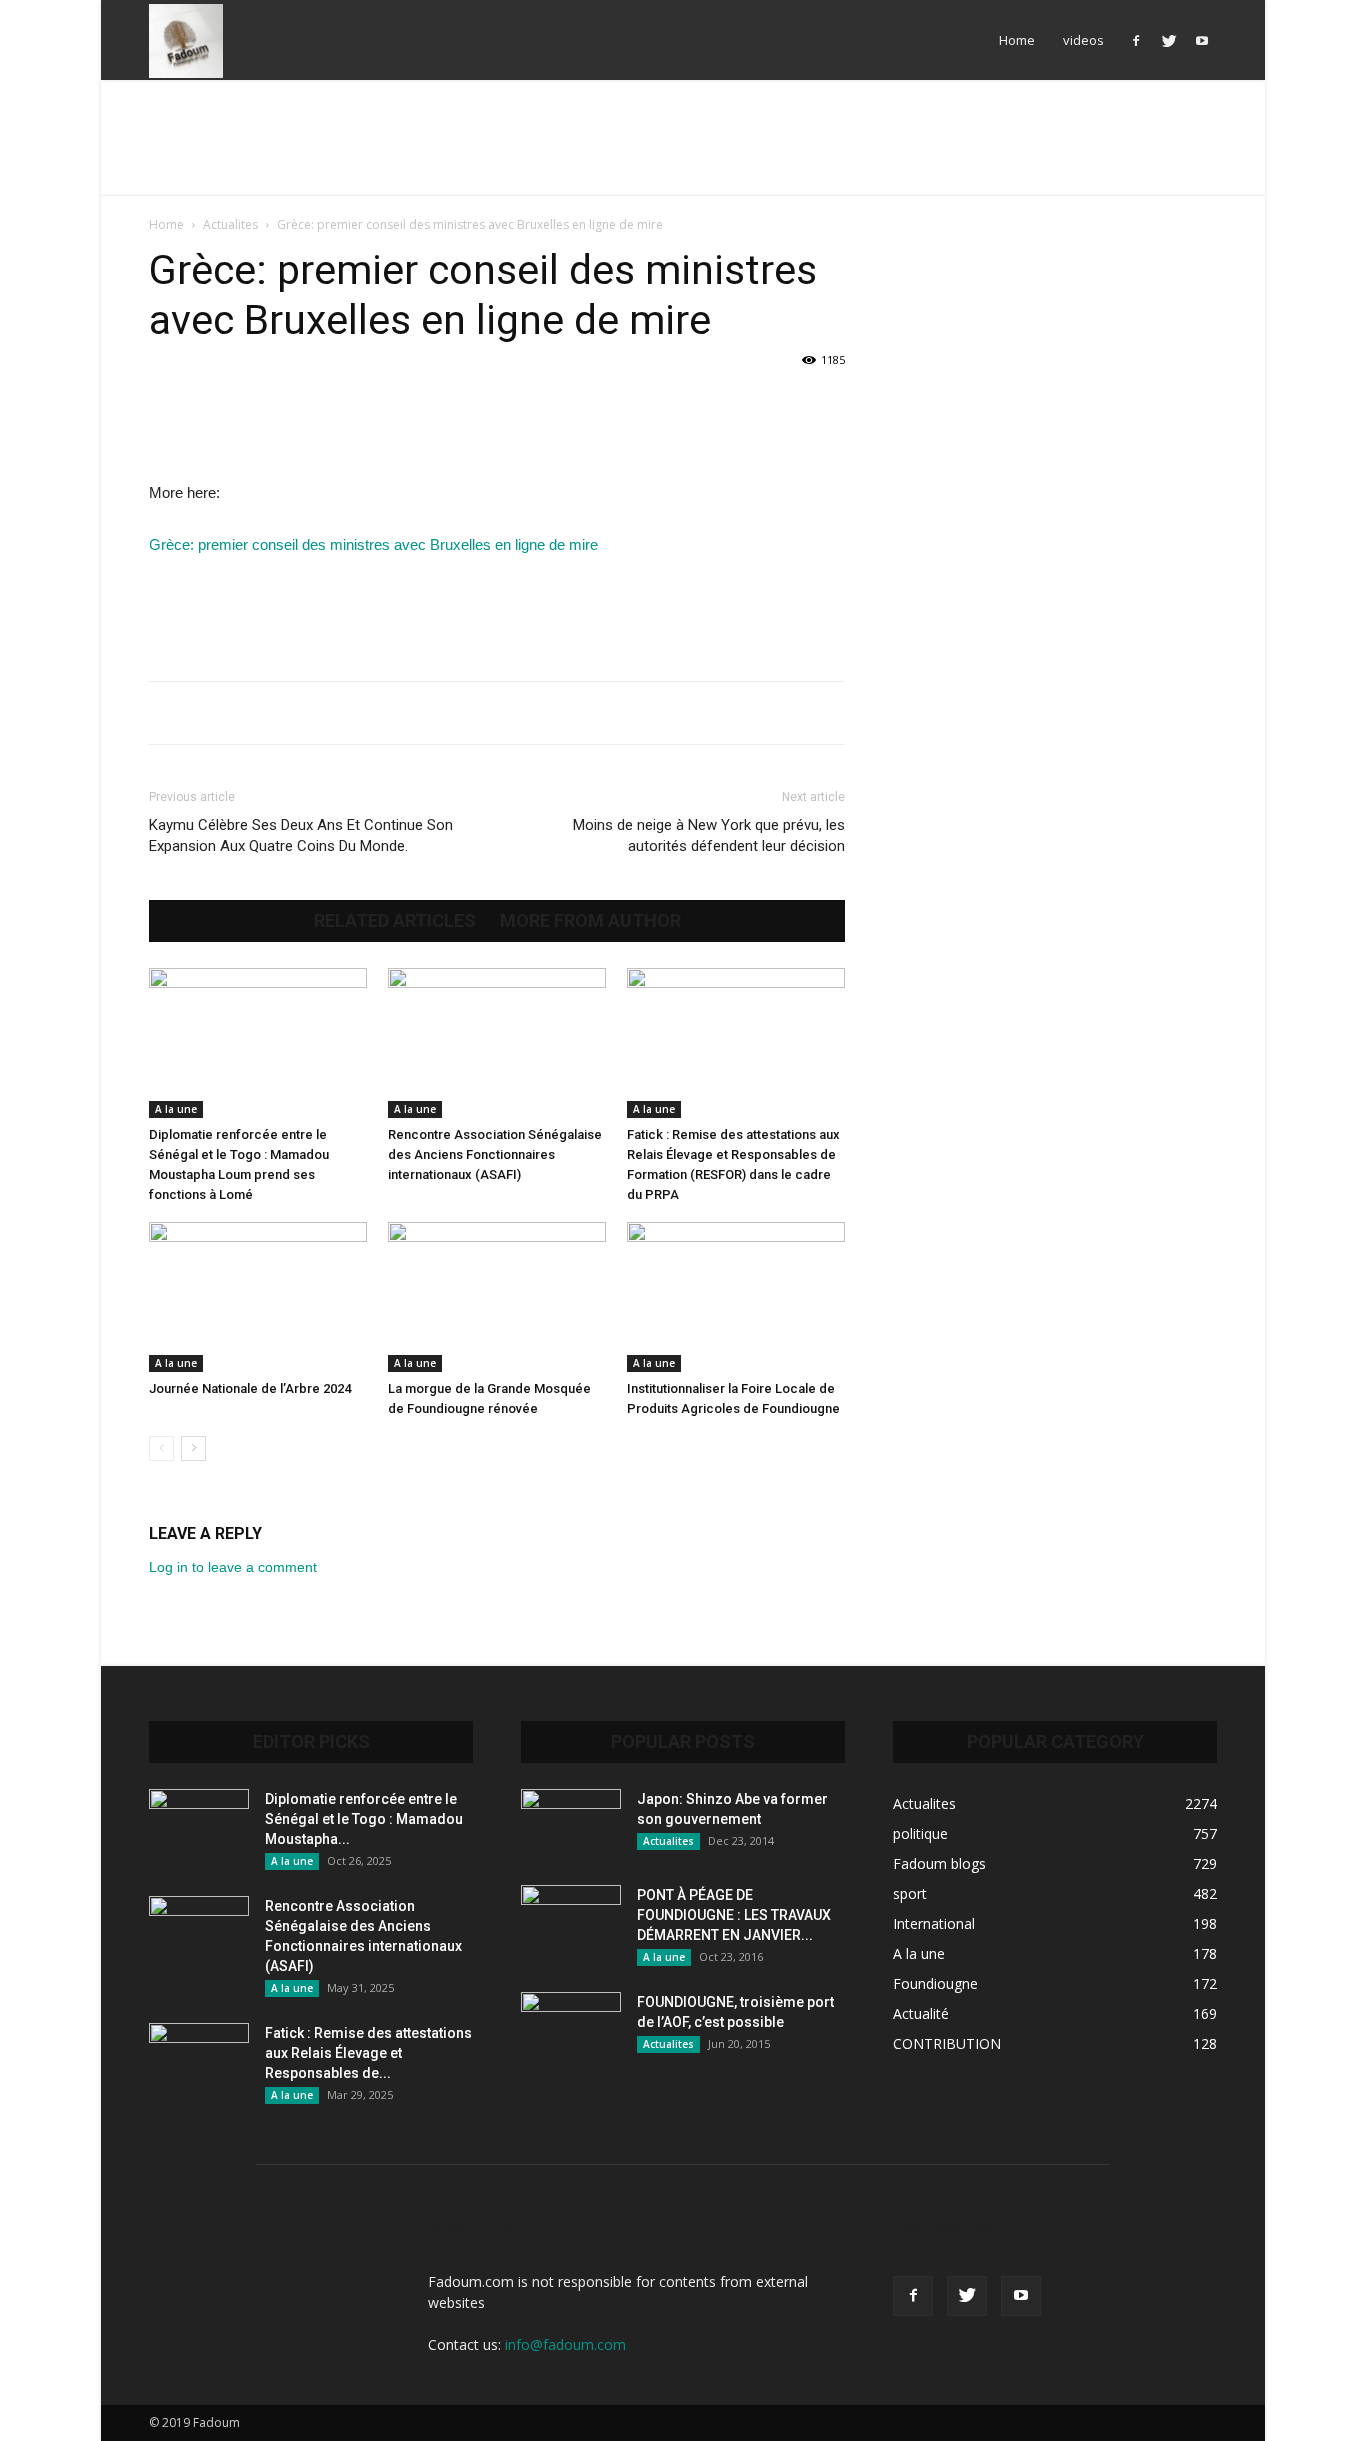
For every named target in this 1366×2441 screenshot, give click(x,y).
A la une (176, 1109)
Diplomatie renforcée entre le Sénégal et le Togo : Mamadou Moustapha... (364, 1819)
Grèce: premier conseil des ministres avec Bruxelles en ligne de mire (373, 544)
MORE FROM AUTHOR (590, 921)
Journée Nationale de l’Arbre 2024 (250, 1388)
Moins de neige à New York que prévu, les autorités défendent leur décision (709, 835)
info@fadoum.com (565, 2344)
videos (1083, 40)
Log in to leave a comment (233, 1567)
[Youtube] (1202, 40)
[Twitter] (1169, 40)
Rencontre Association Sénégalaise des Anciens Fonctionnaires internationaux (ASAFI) (495, 1154)
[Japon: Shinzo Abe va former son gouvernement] (571, 1824)
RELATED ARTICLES (395, 921)
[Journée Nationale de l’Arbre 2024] (258, 1297)
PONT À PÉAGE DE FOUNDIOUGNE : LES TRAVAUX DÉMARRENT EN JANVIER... (734, 1915)
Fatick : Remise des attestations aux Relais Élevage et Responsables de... (368, 2053)
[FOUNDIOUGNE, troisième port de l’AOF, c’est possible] (571, 2027)
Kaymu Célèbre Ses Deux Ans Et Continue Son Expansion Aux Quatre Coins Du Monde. (301, 835)
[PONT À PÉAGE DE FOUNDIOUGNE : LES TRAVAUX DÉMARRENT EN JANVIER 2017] (571, 1920)
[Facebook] (1136, 40)
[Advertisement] (683, 149)
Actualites (230, 224)
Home (1017, 40)
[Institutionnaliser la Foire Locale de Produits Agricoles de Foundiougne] (736, 1297)
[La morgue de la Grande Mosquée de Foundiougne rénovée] (497, 1297)
